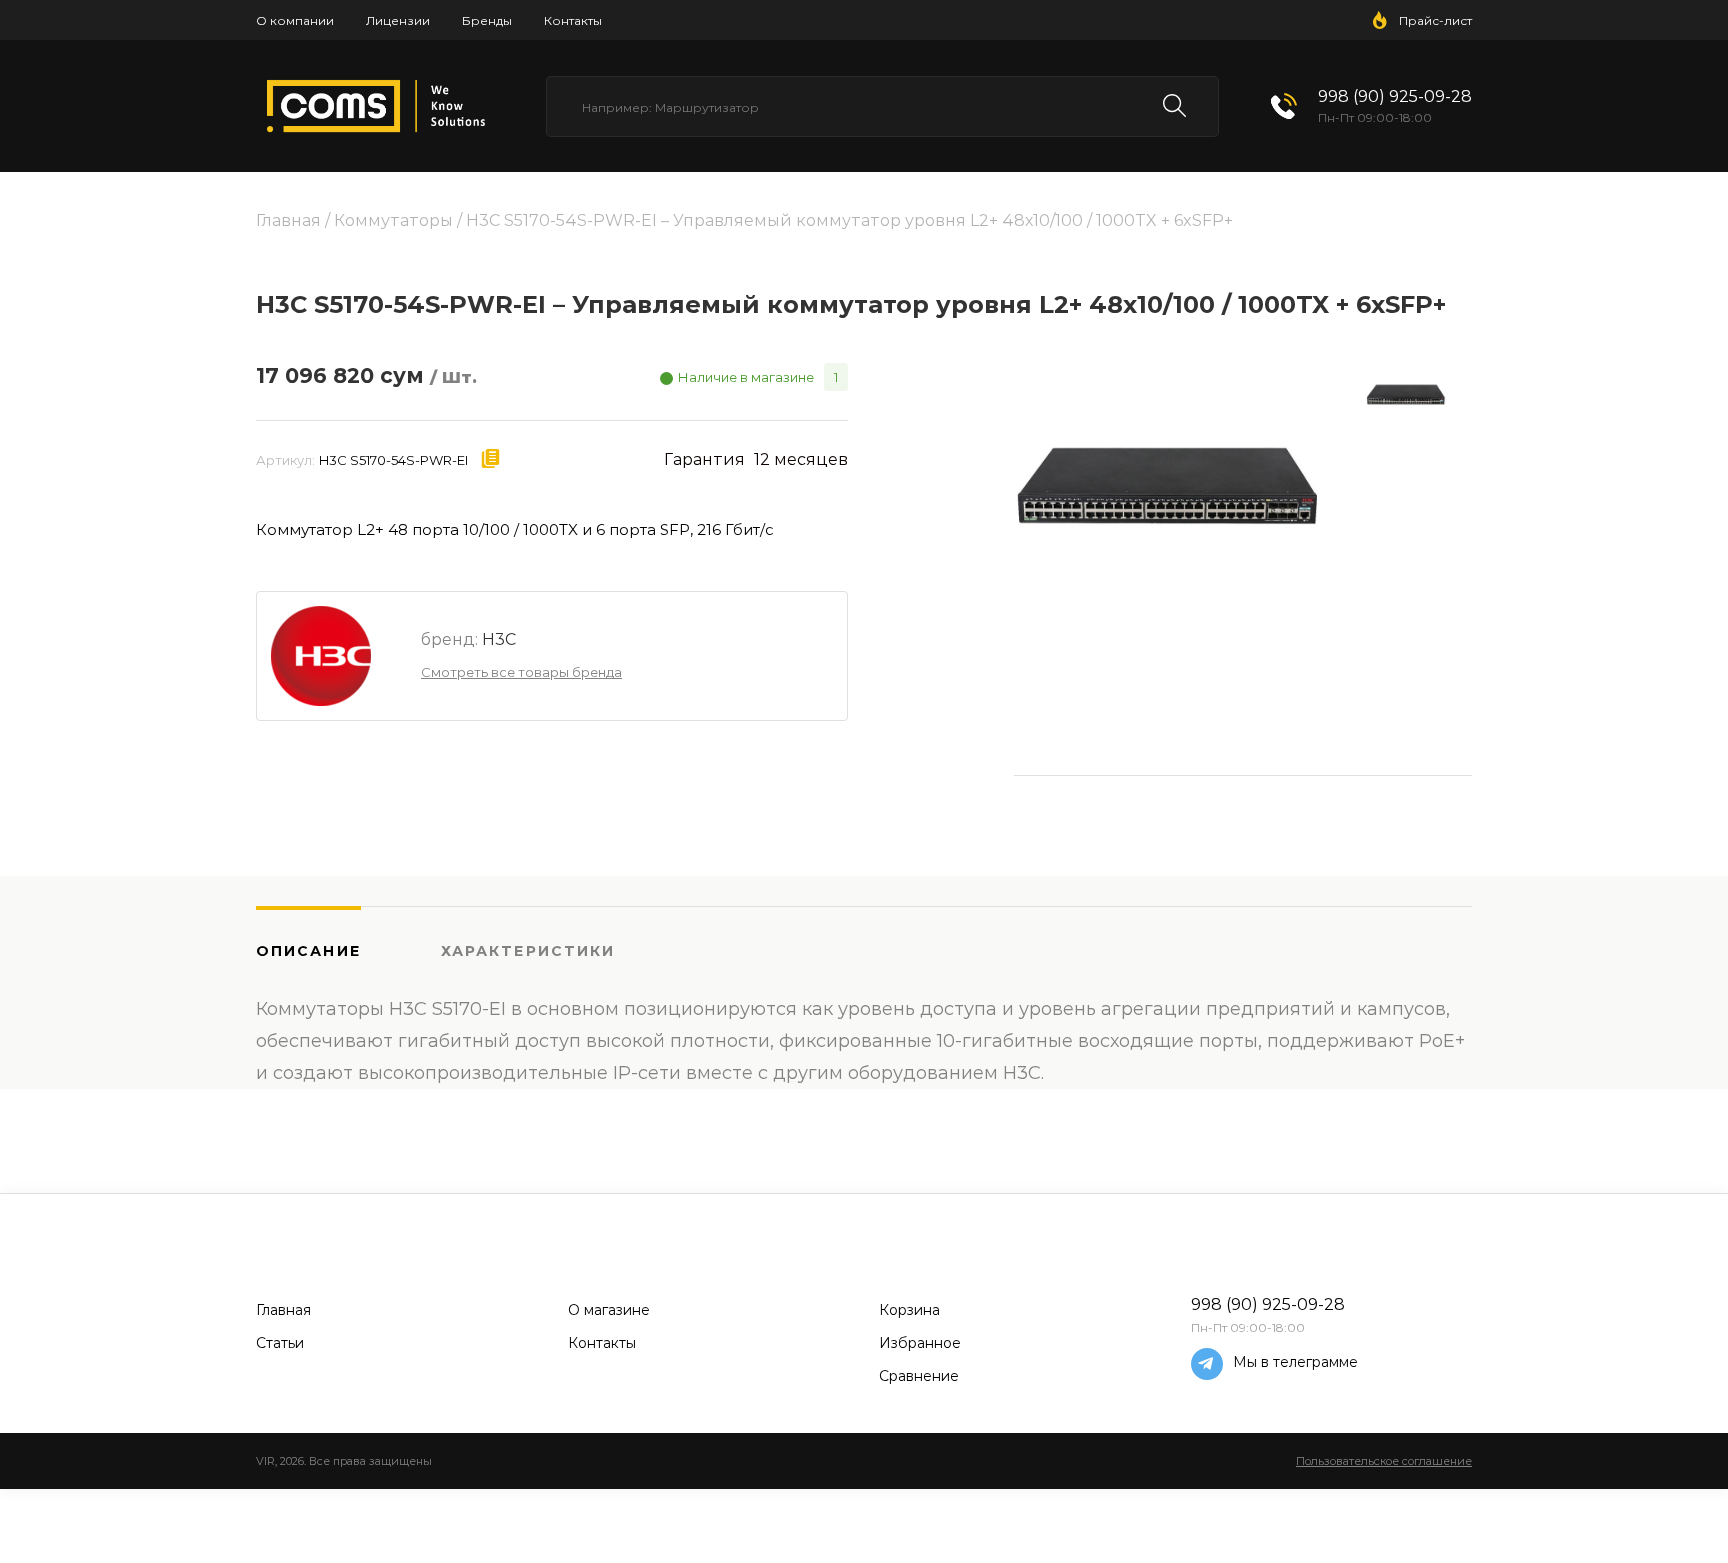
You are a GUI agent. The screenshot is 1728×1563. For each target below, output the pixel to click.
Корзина (909, 1310)
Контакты (573, 20)
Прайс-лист (1435, 20)
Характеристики (528, 951)
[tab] (348, 950)
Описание (308, 951)
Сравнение (919, 1376)
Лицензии (398, 20)
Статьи (280, 1343)
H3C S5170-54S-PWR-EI (393, 460)
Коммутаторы (393, 220)
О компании (295, 20)
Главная (288, 220)
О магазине (609, 1310)
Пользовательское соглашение (1384, 1461)
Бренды (487, 20)
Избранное (920, 1343)
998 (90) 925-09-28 (1395, 96)
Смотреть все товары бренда (521, 672)
